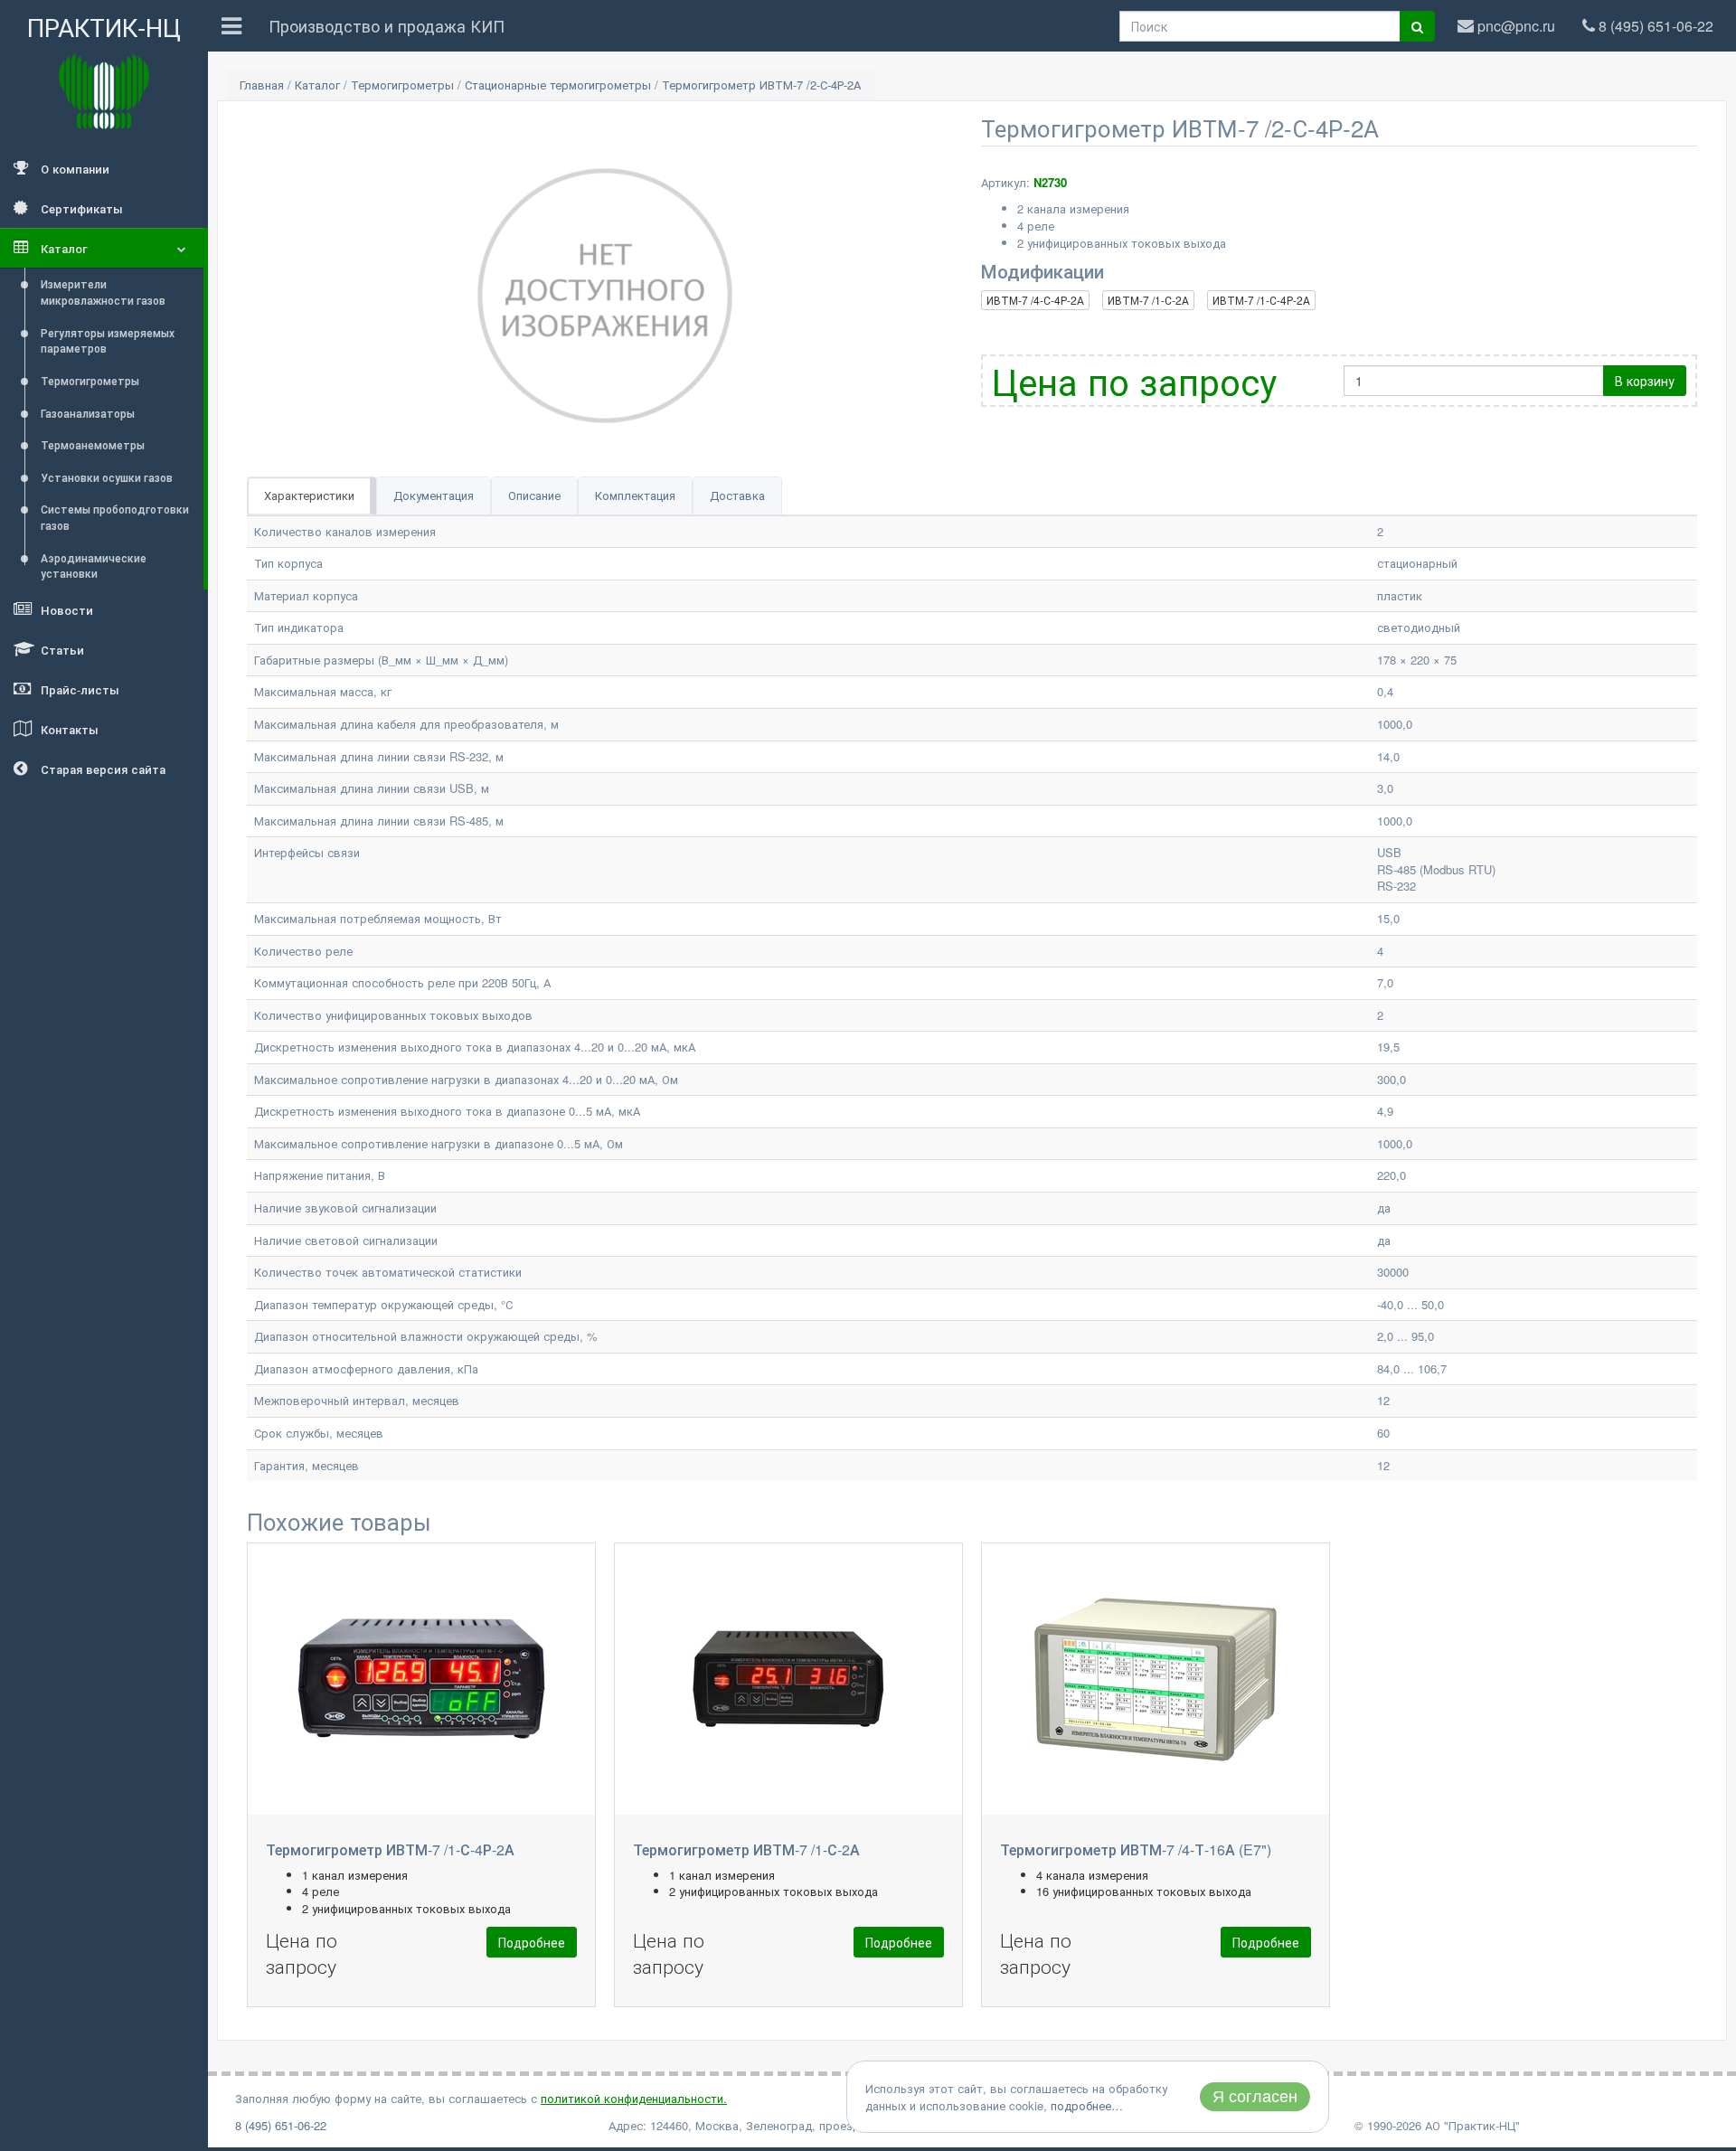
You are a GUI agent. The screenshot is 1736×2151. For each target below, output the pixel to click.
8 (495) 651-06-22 (281, 2125)
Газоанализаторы (88, 413)
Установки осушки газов (107, 477)
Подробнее (532, 1942)
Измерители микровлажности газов (103, 292)
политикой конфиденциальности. (634, 2098)
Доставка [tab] (737, 495)
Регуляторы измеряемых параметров (108, 340)
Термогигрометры (90, 380)
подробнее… (1087, 2105)
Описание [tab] (534, 495)
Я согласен (1255, 2097)
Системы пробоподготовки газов (115, 517)
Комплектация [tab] (635, 495)
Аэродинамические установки (94, 566)
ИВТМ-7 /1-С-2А (1148, 300)
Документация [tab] (434, 495)
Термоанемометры (93, 444)
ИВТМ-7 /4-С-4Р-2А (1035, 300)
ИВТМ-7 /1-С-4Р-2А (1261, 300)
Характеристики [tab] (309, 495)
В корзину (1645, 381)
